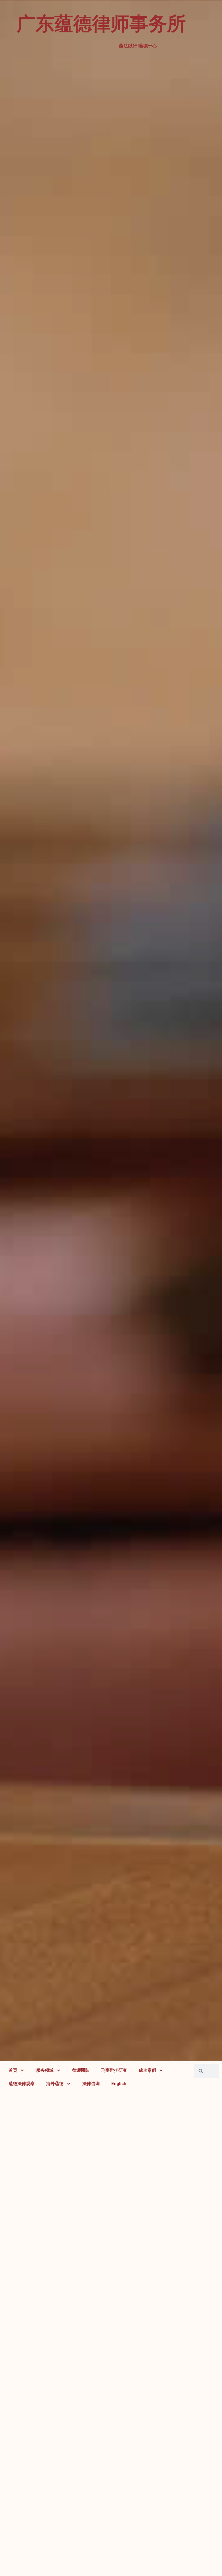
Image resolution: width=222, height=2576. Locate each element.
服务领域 (45, 2070)
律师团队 (81, 2070)
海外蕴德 (55, 2084)
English (119, 2084)
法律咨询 (91, 2084)
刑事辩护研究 (114, 2070)
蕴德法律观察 (22, 2084)
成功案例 (147, 2070)
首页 (13, 2070)
